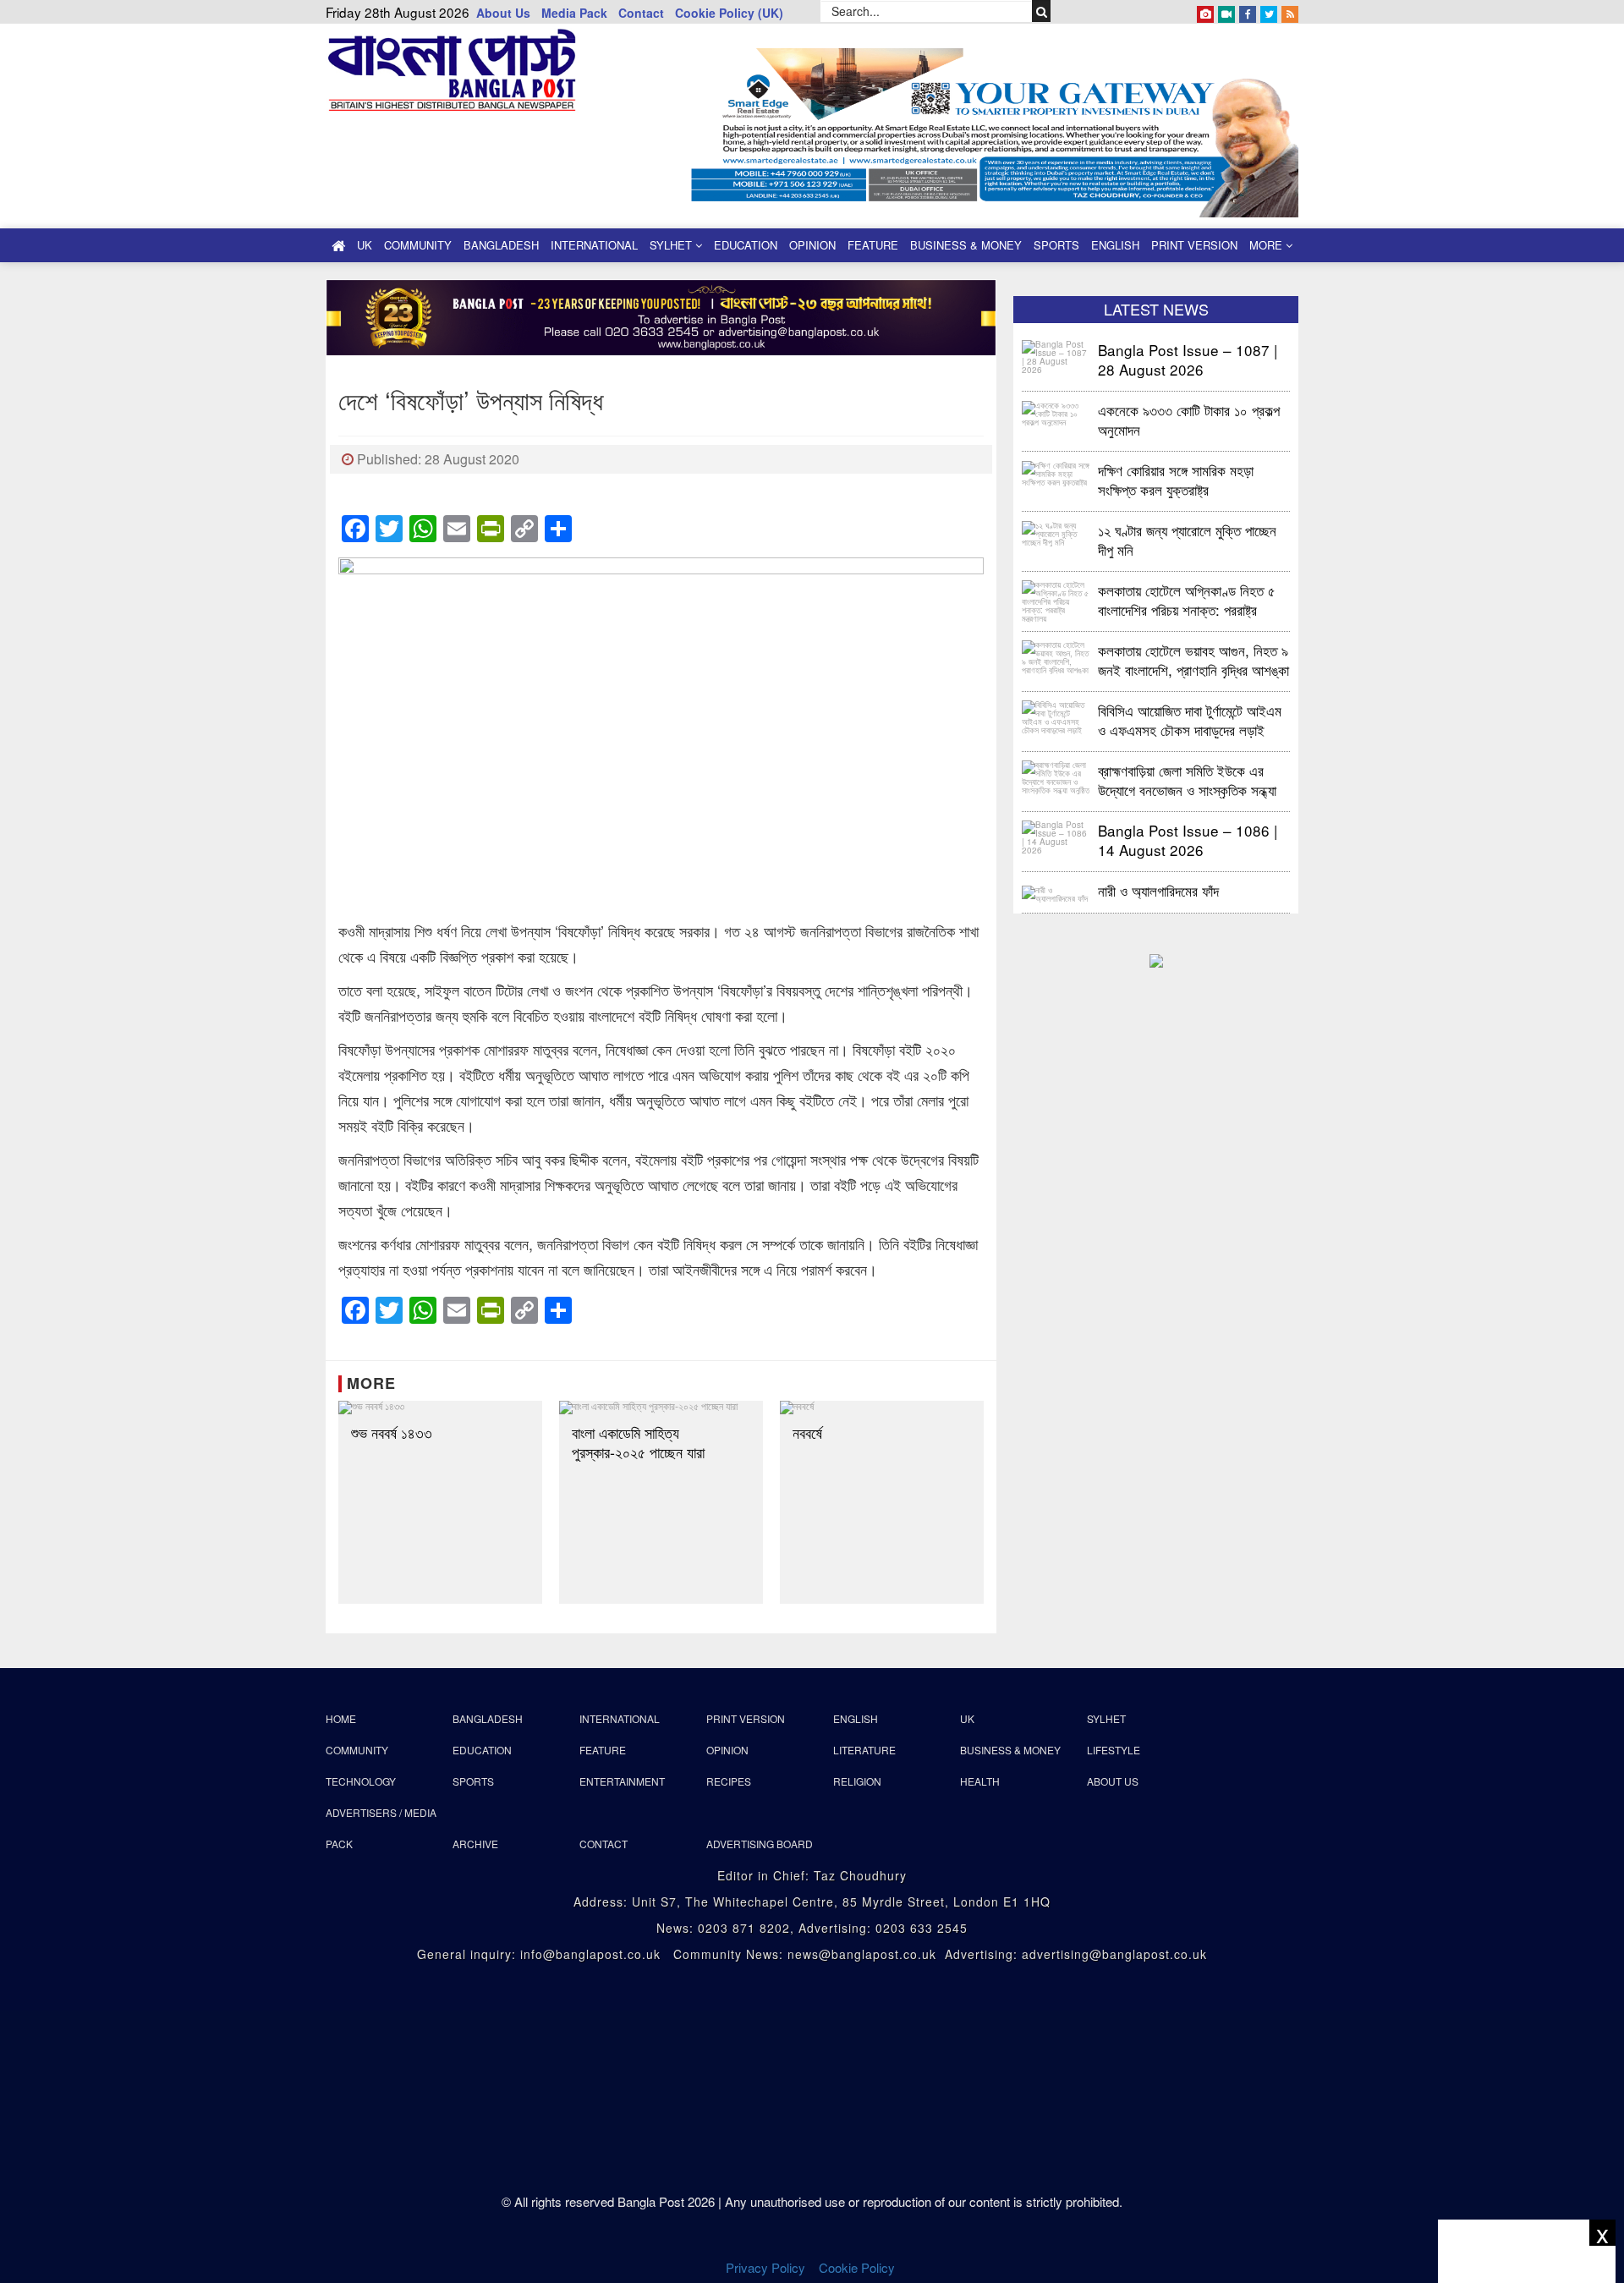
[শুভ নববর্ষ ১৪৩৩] (440, 1408)
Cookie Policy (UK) (729, 13)
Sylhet (672, 245)
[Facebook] (1248, 11)
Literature (864, 1750)
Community (418, 245)
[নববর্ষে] (882, 1408)
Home (341, 1718)
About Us (503, 13)
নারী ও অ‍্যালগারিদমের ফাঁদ (1158, 890)
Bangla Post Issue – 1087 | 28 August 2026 (1188, 359)
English (1115, 245)
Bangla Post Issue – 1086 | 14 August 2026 (1188, 840)
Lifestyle (1114, 1750)
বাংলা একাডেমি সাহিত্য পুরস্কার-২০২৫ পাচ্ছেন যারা (638, 1442)
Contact (641, 13)
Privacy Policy (765, 2267)
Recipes (729, 1781)
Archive (475, 1844)
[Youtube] (1226, 11)
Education (746, 245)
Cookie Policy (859, 2267)
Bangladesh (501, 245)
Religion (857, 1781)
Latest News (1156, 309)
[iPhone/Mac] (1205, 11)
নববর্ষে (807, 1432)
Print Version (1194, 245)
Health (980, 1781)
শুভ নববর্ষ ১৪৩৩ (394, 1432)
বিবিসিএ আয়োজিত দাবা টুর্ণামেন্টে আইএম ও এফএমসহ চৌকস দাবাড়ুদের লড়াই (1190, 719)
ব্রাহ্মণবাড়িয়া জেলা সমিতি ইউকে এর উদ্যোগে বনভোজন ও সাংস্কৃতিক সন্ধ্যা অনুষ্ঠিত (1187, 779)
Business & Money (966, 245)
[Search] (1042, 11)
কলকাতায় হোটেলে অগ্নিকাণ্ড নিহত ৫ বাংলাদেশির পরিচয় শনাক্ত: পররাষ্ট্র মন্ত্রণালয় (1187, 599)
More (1267, 245)
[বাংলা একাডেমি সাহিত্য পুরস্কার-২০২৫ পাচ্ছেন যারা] (661, 1408)
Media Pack (574, 13)
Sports (1056, 245)
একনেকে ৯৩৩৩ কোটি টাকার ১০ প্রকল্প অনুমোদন (1189, 419)
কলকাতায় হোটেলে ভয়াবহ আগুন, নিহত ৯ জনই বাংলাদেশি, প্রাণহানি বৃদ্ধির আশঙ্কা (1193, 659)
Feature (873, 245)
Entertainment (622, 1781)
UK (365, 245)
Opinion (812, 245)
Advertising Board (760, 1844)
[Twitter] (1269, 11)
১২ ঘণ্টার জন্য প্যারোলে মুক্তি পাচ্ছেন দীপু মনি (1187, 539)
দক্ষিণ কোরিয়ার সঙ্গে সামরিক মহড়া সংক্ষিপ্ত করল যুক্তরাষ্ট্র (1176, 479)
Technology (361, 1781)
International (594, 245)
